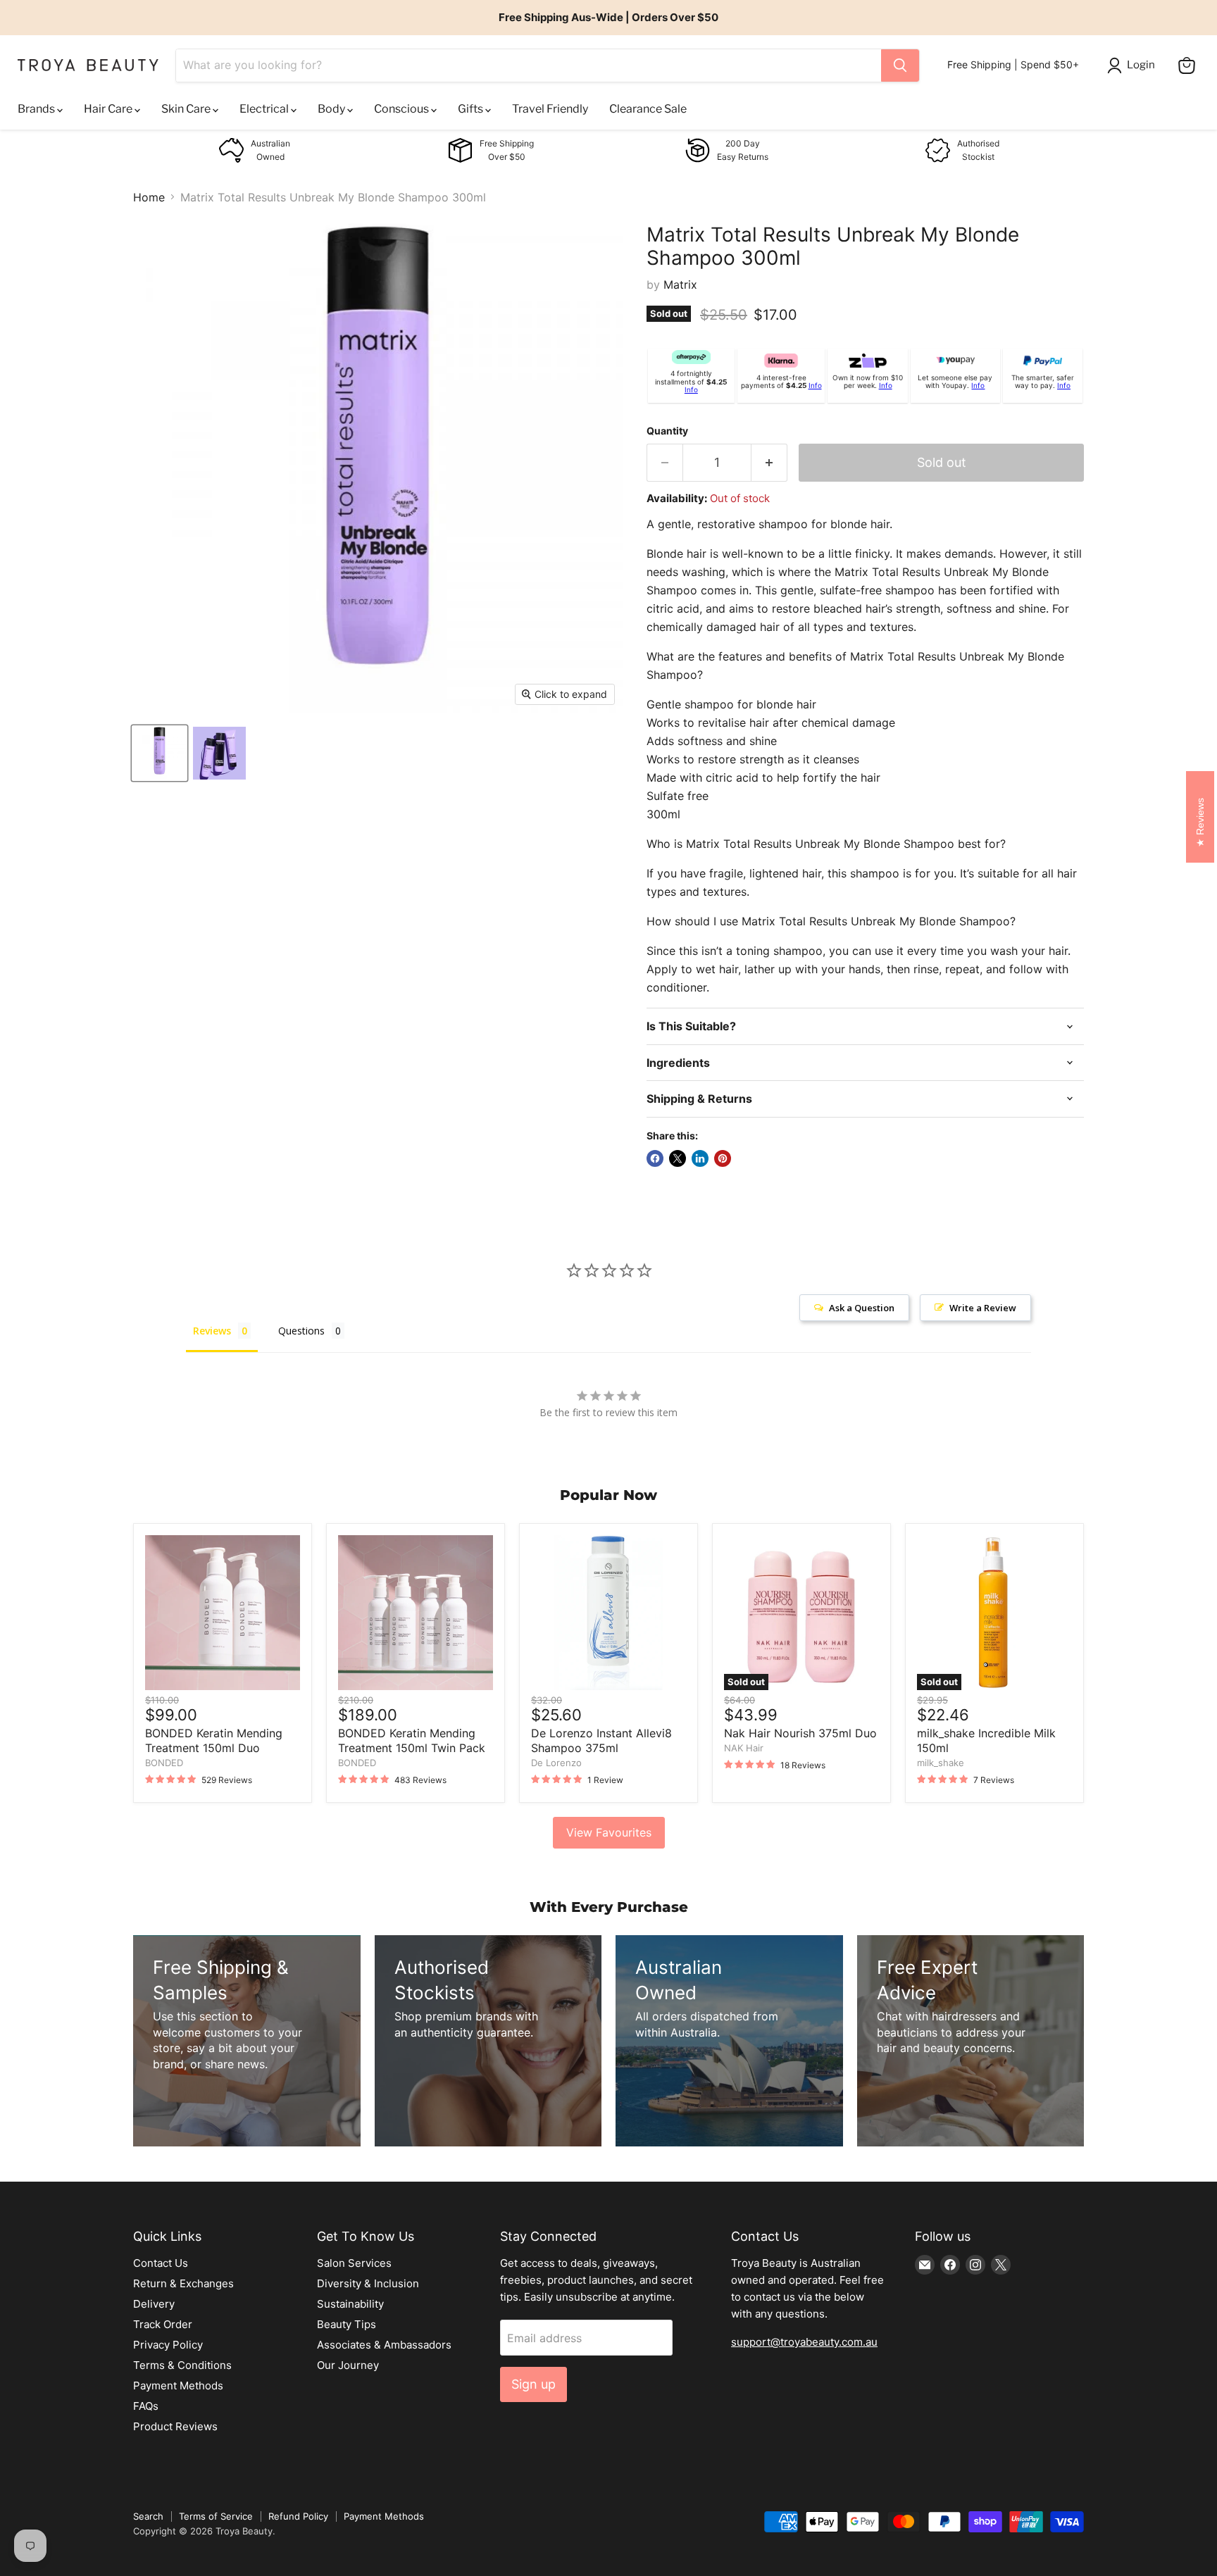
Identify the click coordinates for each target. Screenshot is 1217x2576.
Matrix (680, 285)
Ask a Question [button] (862, 1308)
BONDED (164, 1763)
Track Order (163, 2324)
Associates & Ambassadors (384, 2345)
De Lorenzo (556, 1763)
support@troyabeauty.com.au (804, 2342)
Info (691, 389)
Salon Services (354, 2263)
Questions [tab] (301, 1331)
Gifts (472, 109)
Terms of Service (216, 2516)
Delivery (154, 2304)
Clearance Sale (648, 109)
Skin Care (187, 109)
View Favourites (609, 1832)
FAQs (146, 2406)
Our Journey (348, 2365)
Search (148, 2516)
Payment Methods (178, 2386)
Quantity (667, 431)
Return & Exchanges (183, 2283)
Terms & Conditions (182, 2365)
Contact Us (161, 2263)
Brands (37, 109)
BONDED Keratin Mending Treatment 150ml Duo (214, 1740)
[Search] (900, 65)
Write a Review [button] (983, 1308)
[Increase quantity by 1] (769, 463)
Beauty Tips (347, 2324)
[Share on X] (678, 1158)
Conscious (402, 109)
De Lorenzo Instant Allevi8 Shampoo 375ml (601, 1740)
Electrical (265, 109)
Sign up (533, 2384)
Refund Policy (298, 2516)
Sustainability (350, 2304)
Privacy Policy (168, 2345)
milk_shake (941, 1763)
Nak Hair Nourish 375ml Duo (800, 1733)
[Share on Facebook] (655, 1158)
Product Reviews (175, 2426)
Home (149, 197)
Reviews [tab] (212, 1331)
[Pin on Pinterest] (723, 1158)
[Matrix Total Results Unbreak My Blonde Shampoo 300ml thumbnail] (160, 753)
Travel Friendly (550, 109)
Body (332, 109)
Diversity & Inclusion (368, 2283)
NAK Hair (744, 1748)
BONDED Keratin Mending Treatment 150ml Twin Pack (412, 1740)
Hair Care (109, 109)
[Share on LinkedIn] (700, 1158)
